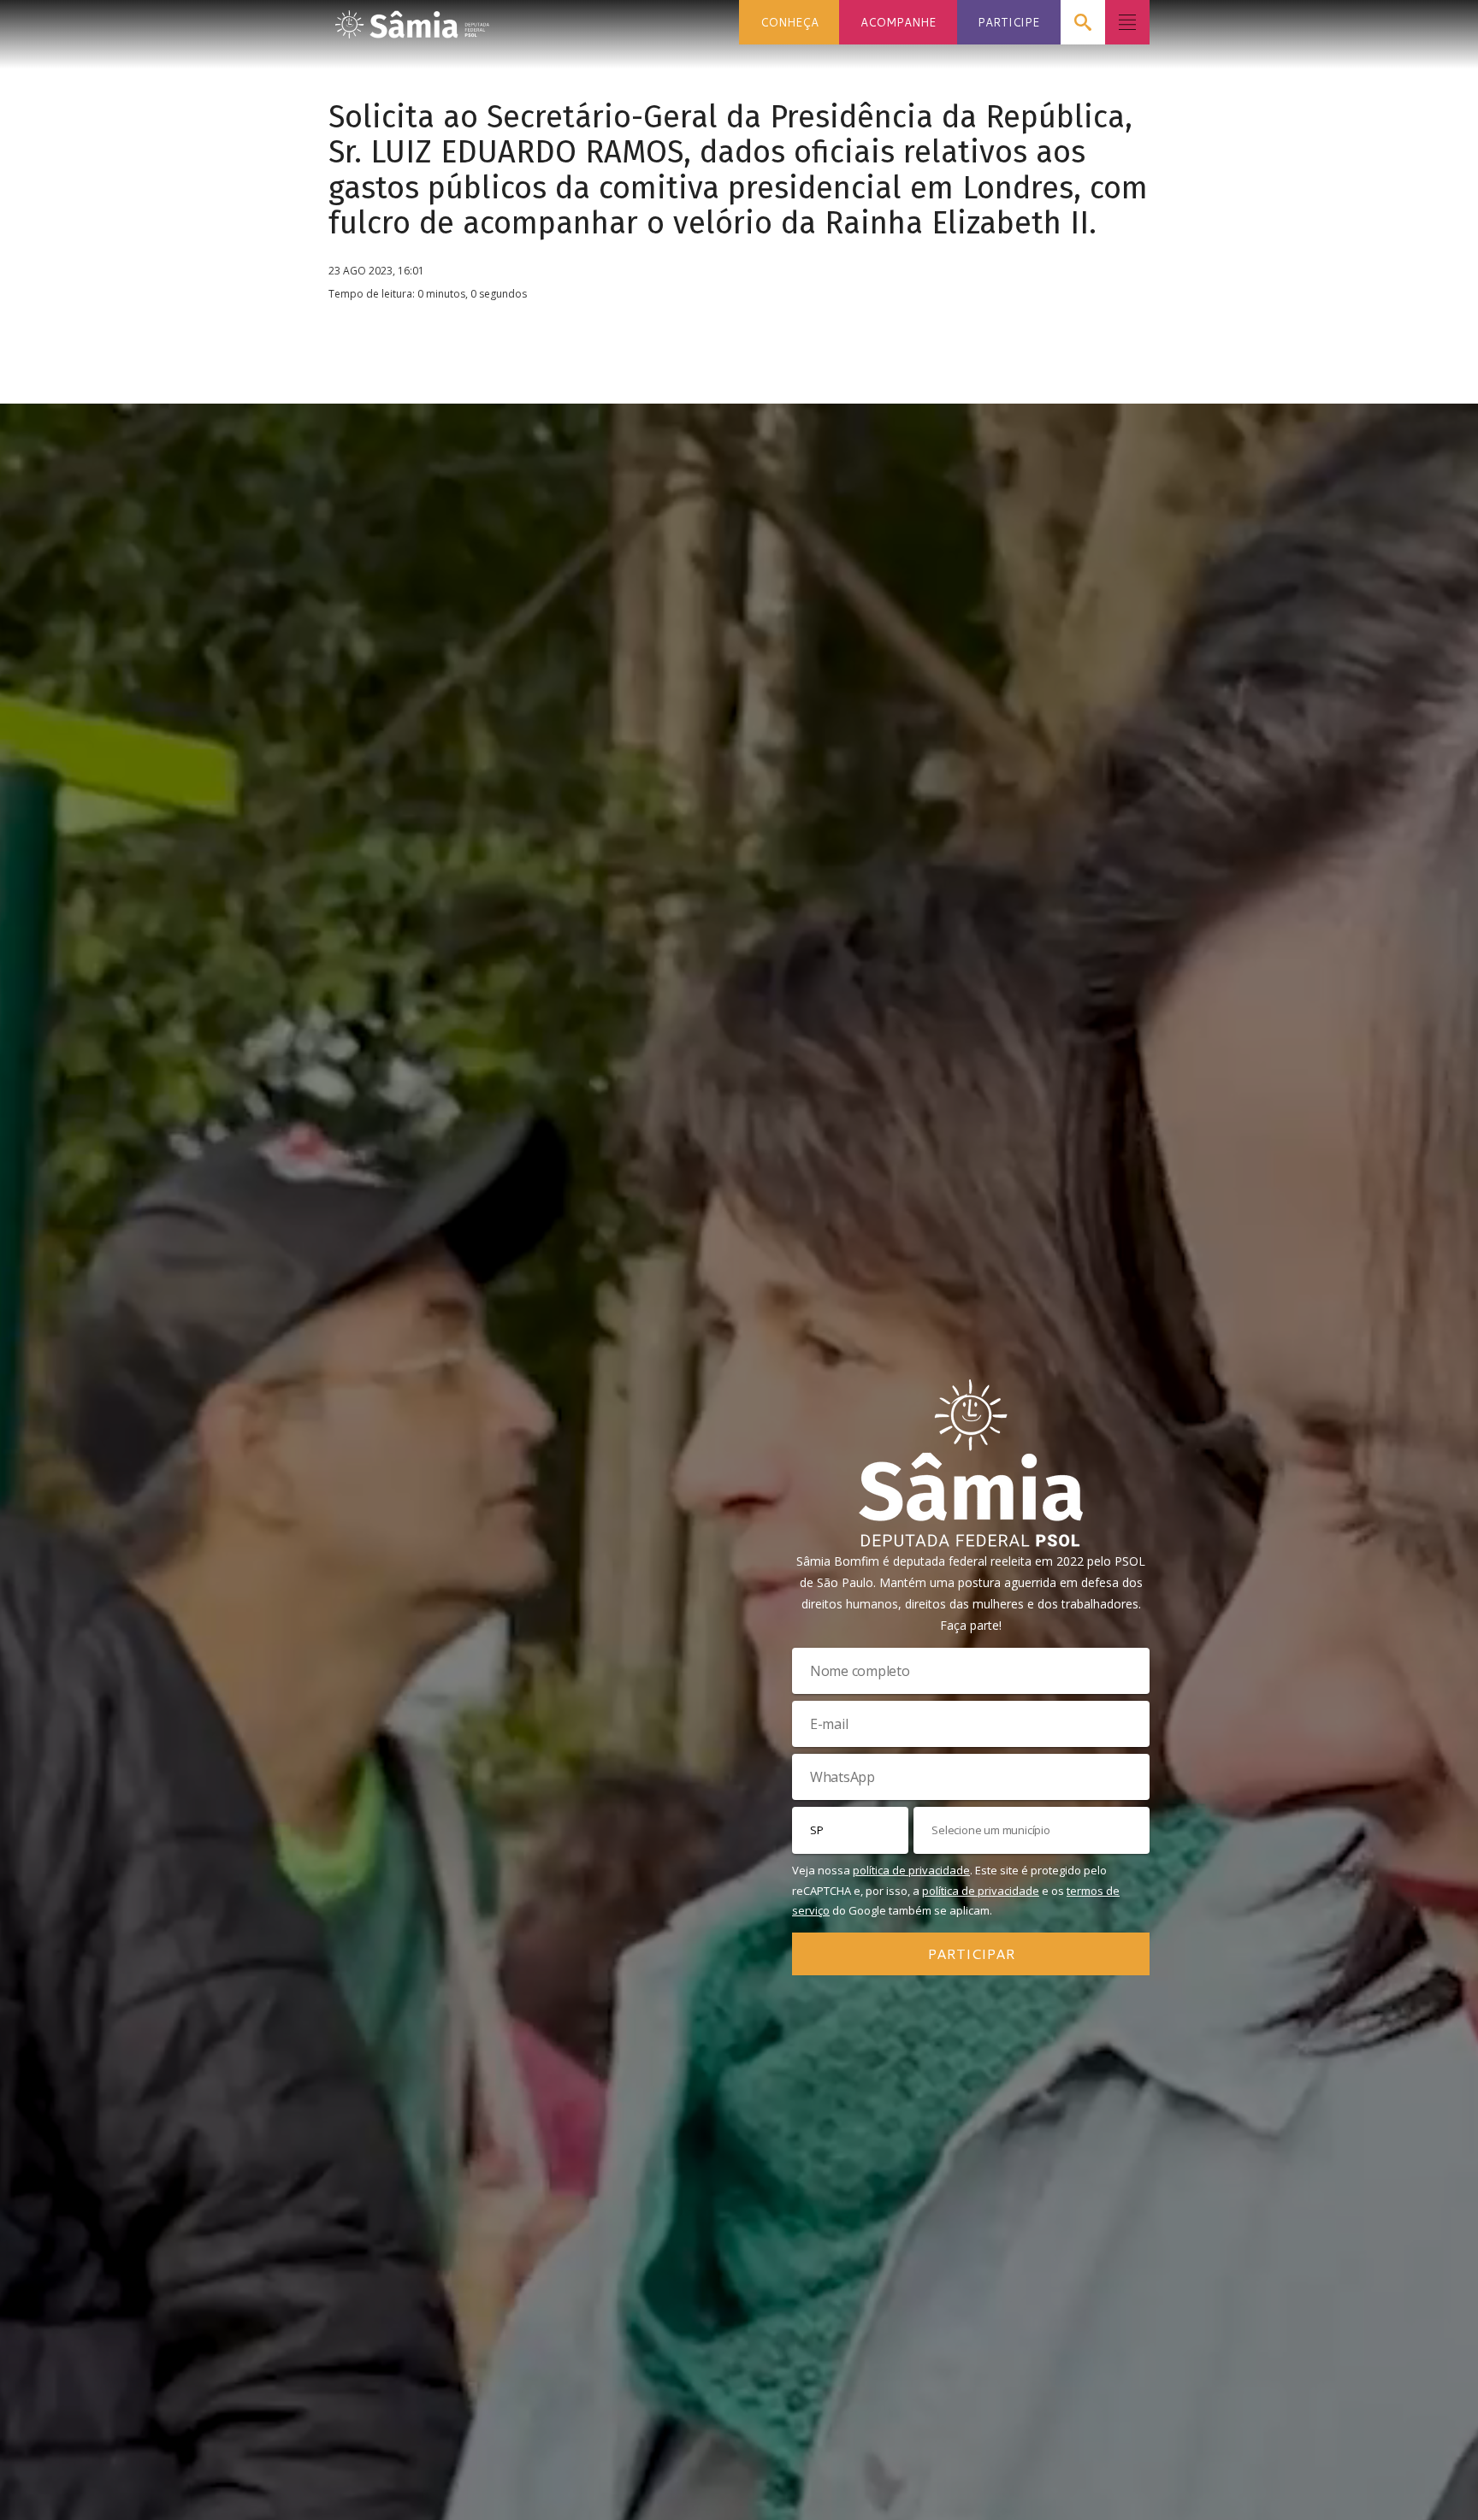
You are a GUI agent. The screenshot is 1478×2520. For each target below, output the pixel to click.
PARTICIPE (1008, 22)
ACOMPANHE (898, 22)
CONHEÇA (789, 22)
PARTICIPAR (971, 1953)
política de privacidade (911, 1870)
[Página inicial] (412, 19)
